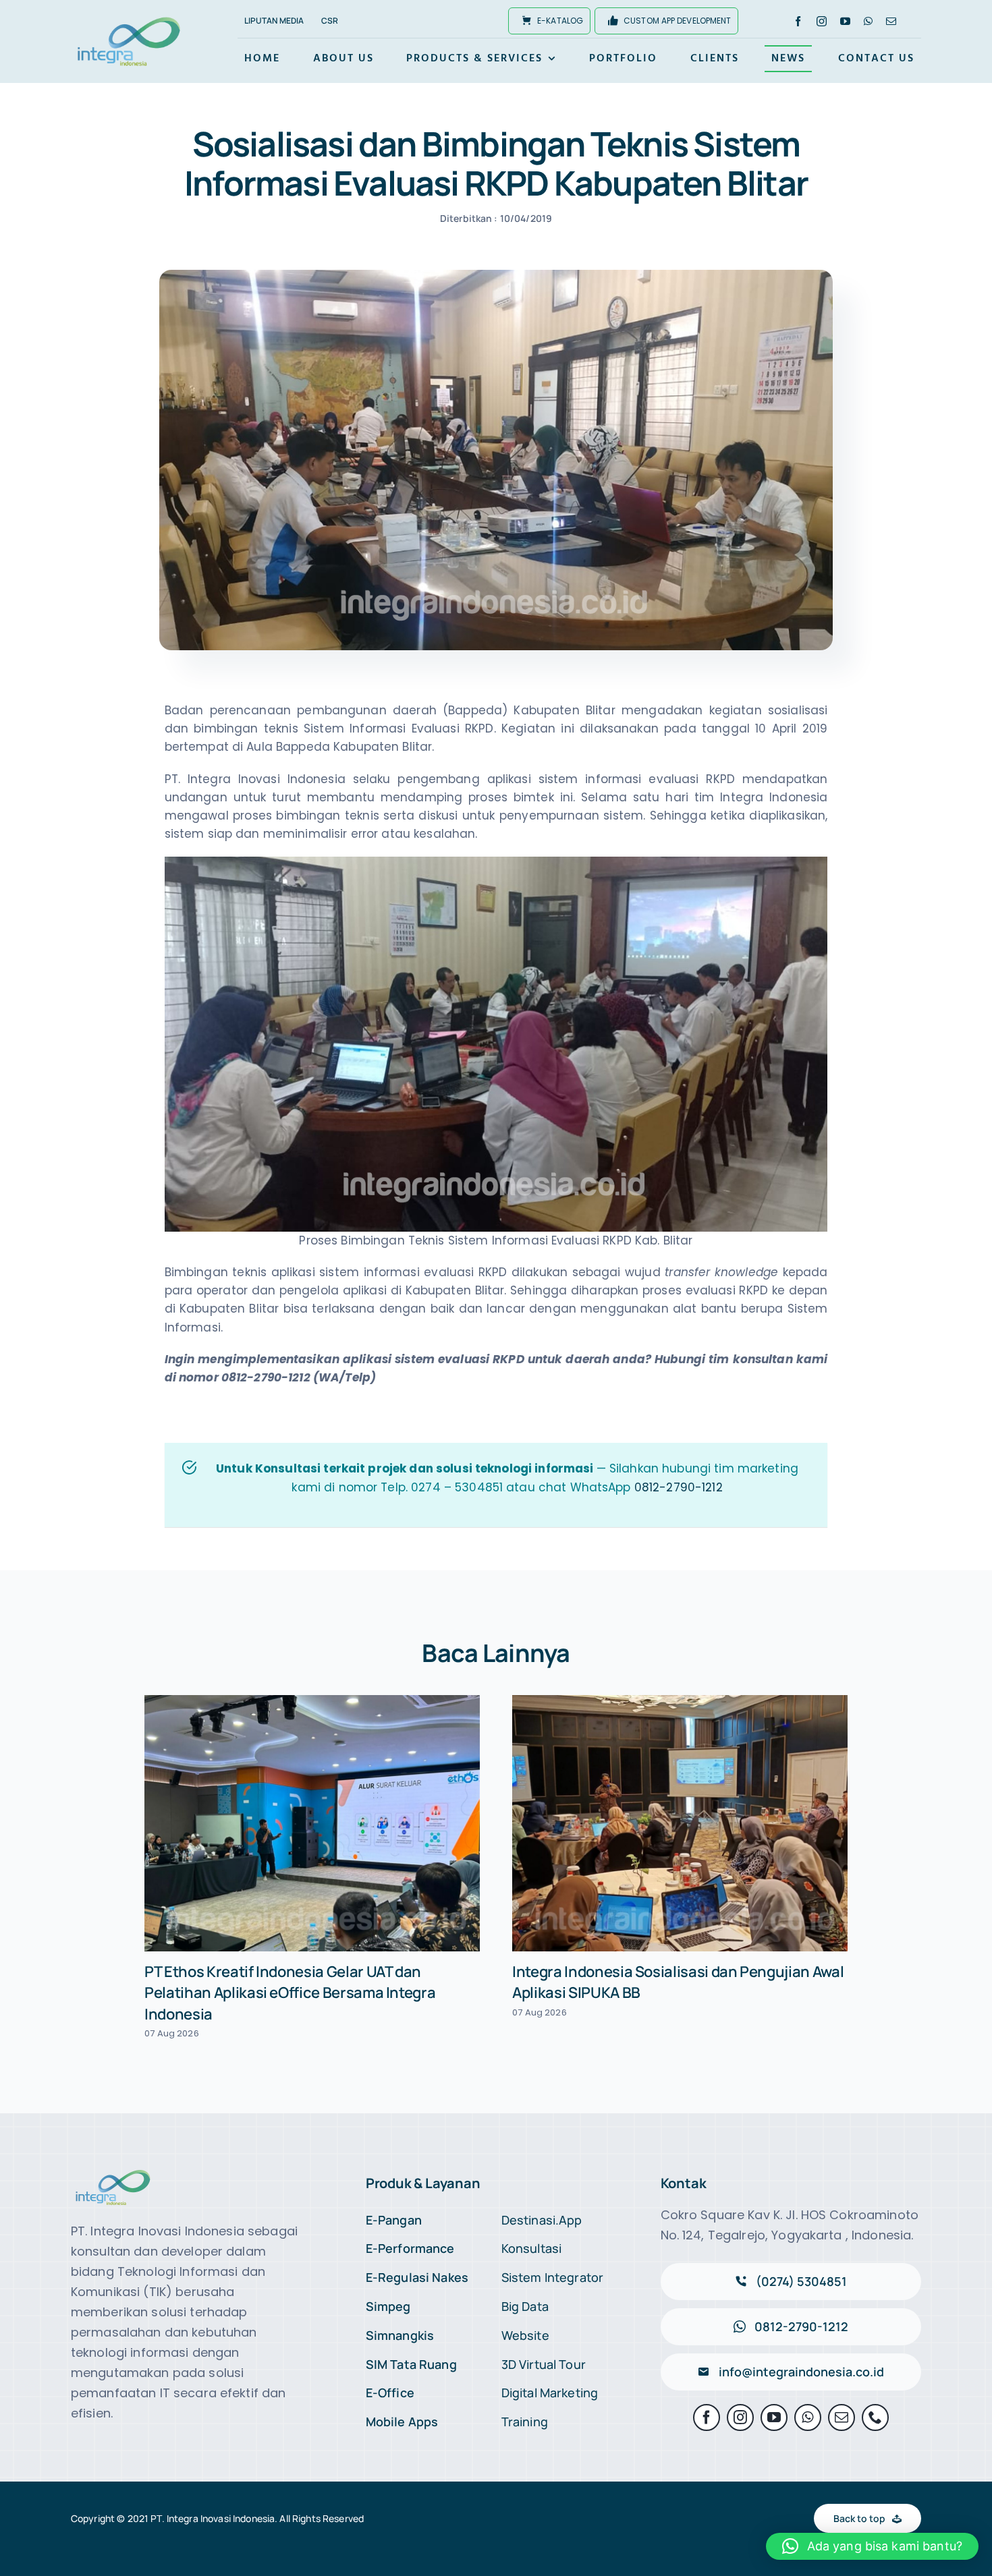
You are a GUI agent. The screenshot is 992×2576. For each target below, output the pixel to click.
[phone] (875, 2417)
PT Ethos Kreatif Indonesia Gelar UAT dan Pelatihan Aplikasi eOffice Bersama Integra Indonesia (290, 1993)
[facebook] (798, 21)
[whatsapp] (868, 21)
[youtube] (845, 21)
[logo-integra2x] (129, 19)
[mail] (891, 21)
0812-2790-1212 (679, 1487)
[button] (872, 2546)
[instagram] (822, 21)
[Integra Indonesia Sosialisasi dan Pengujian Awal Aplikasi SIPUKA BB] (680, 1824)
